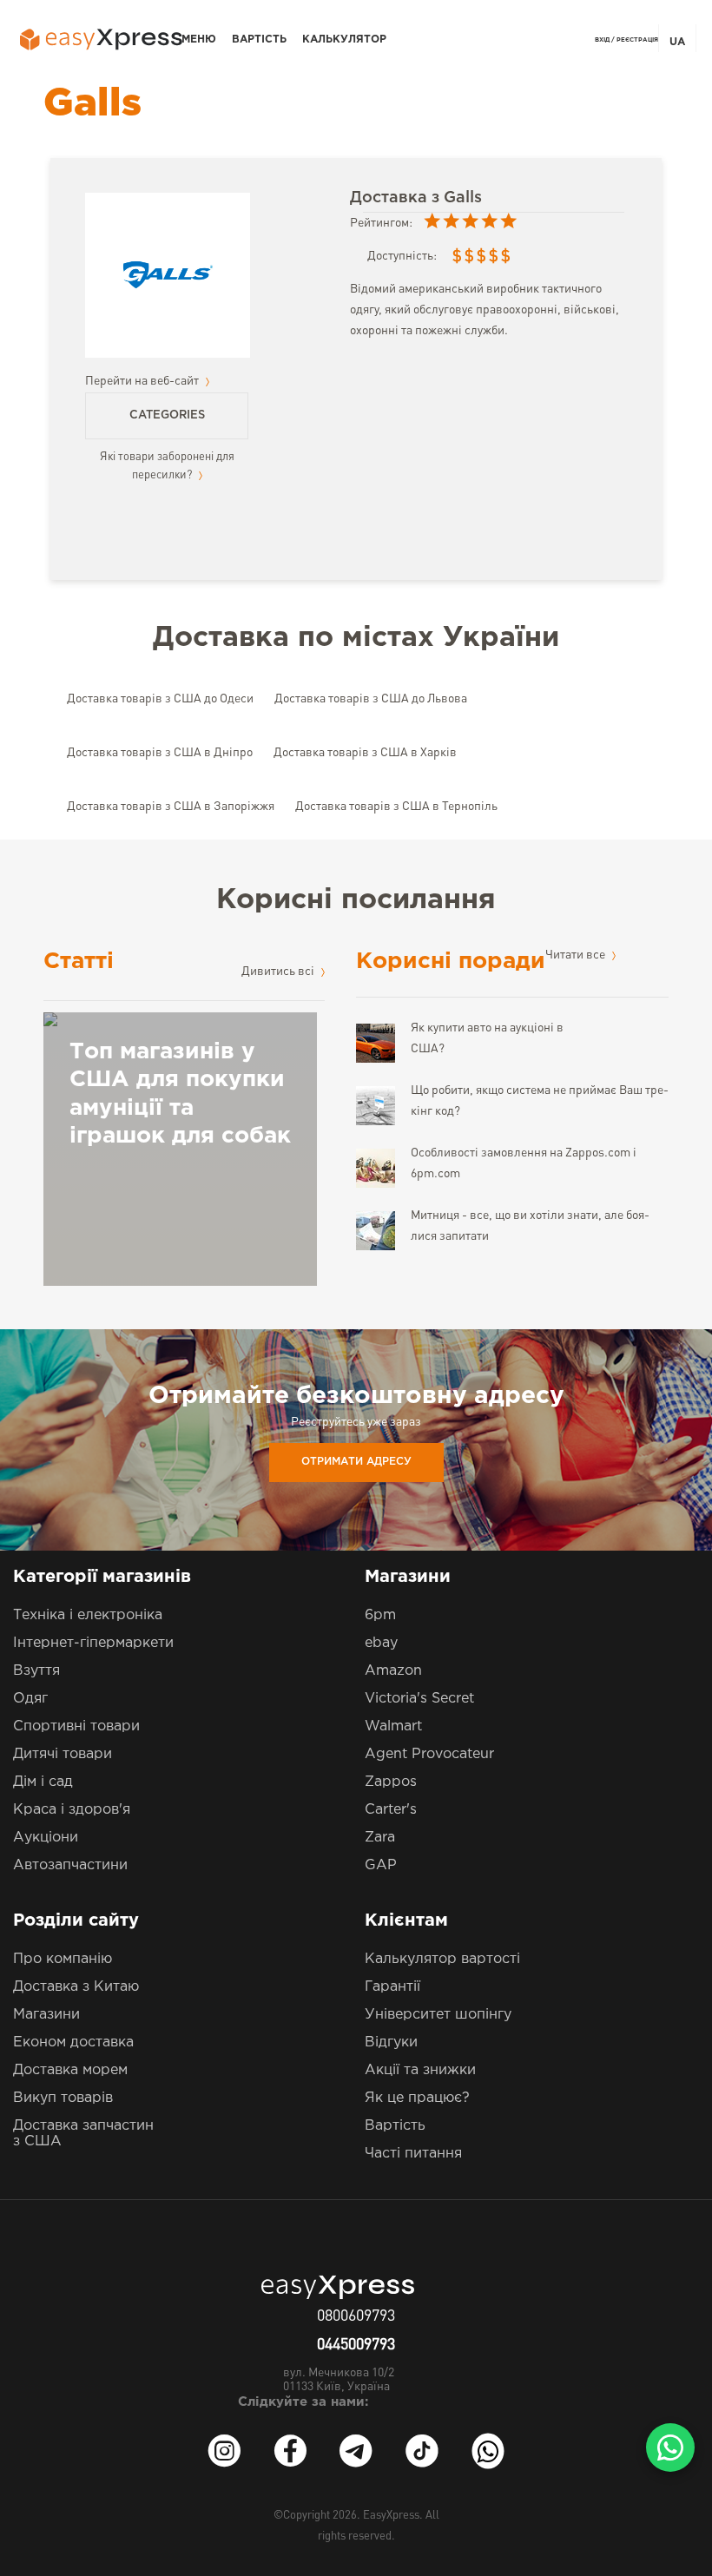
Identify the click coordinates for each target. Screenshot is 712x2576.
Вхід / (605, 40)
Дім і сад (43, 1782)
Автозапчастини (70, 1865)
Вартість (259, 40)
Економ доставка (73, 2042)
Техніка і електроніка (88, 1615)
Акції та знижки (420, 2070)
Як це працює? (417, 2098)
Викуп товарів (63, 2098)
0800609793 (356, 2316)
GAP (381, 1865)
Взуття (36, 1671)
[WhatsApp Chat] (670, 2448)
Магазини (46, 2015)
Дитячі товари (63, 1754)
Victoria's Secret (419, 1699)
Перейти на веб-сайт (143, 381)
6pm (380, 1615)
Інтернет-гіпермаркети (93, 1643)
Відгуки (391, 2042)
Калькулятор (344, 40)
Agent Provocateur (429, 1754)
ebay (381, 1643)
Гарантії (392, 1987)
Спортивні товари (76, 1726)
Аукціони (46, 1838)
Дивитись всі (279, 972)
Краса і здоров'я (72, 1810)
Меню (199, 40)
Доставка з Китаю (76, 1987)
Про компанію (63, 1959)
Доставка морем (70, 2070)
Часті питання (413, 2154)
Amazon (393, 1671)
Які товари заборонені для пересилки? (167, 466)
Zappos (391, 1782)
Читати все (577, 955)
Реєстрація (637, 40)
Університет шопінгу (438, 2015)
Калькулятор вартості (442, 1959)
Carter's (391, 1810)
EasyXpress (391, 2516)
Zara (380, 1838)
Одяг (30, 1699)
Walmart (393, 1726)
